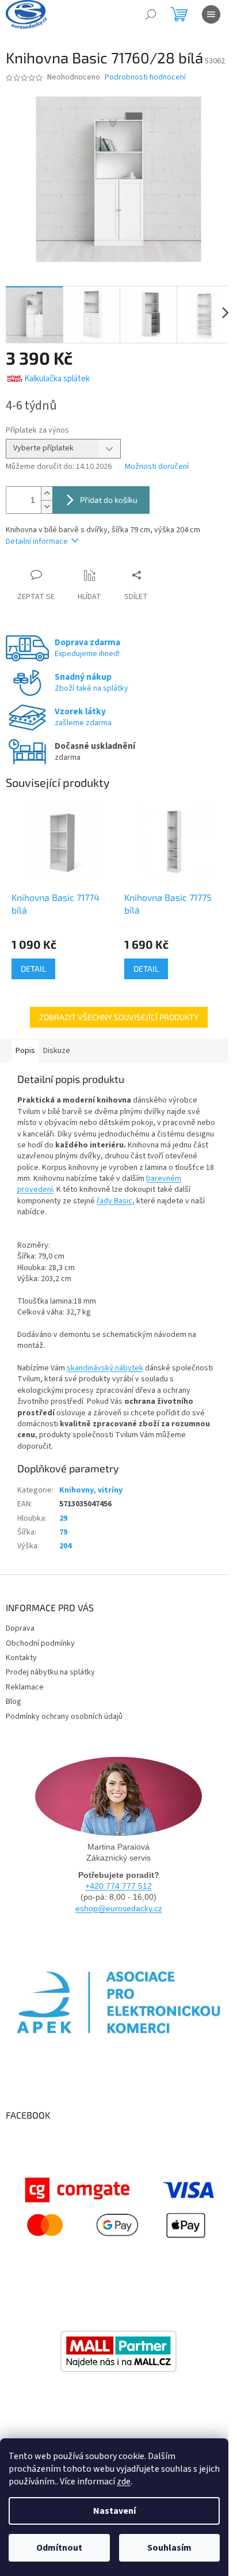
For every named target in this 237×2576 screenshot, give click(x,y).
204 (65, 1546)
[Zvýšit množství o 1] (47, 493)
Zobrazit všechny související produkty (119, 1017)
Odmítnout (59, 2548)
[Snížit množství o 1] (47, 507)
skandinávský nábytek (105, 1368)
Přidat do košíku (109, 500)
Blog (14, 1702)
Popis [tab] (25, 1051)
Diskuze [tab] (57, 1051)
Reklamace (25, 1687)
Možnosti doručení (157, 467)
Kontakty (21, 1658)
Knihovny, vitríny (91, 1490)
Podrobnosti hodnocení (145, 77)
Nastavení (114, 2511)
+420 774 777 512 (118, 1886)
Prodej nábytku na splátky (50, 1672)
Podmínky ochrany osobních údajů (64, 1717)
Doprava (20, 1628)
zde (124, 2482)
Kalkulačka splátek (57, 379)
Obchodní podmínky (40, 1643)
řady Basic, (116, 1201)
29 (63, 1518)
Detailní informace (37, 541)
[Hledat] (151, 14)
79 (63, 1532)
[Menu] (211, 14)
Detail (33, 969)
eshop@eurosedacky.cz (119, 1908)
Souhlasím (169, 2548)
